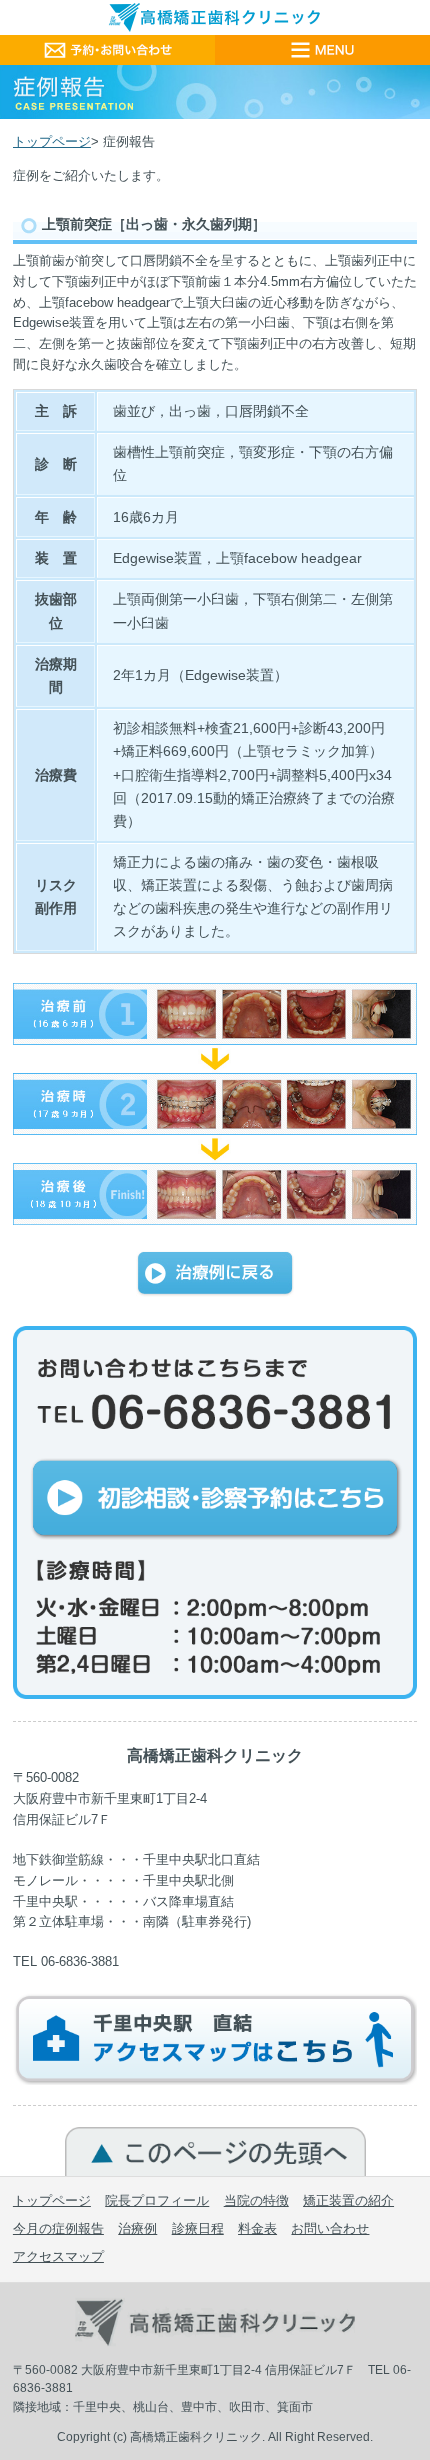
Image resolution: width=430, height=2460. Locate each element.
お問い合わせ (330, 2228)
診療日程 (198, 2228)
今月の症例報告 (58, 2228)
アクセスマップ (58, 2256)
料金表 (257, 2228)
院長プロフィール (157, 2200)
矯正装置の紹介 (348, 2200)
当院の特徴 (256, 2200)
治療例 (137, 2228)
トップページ (52, 141)
